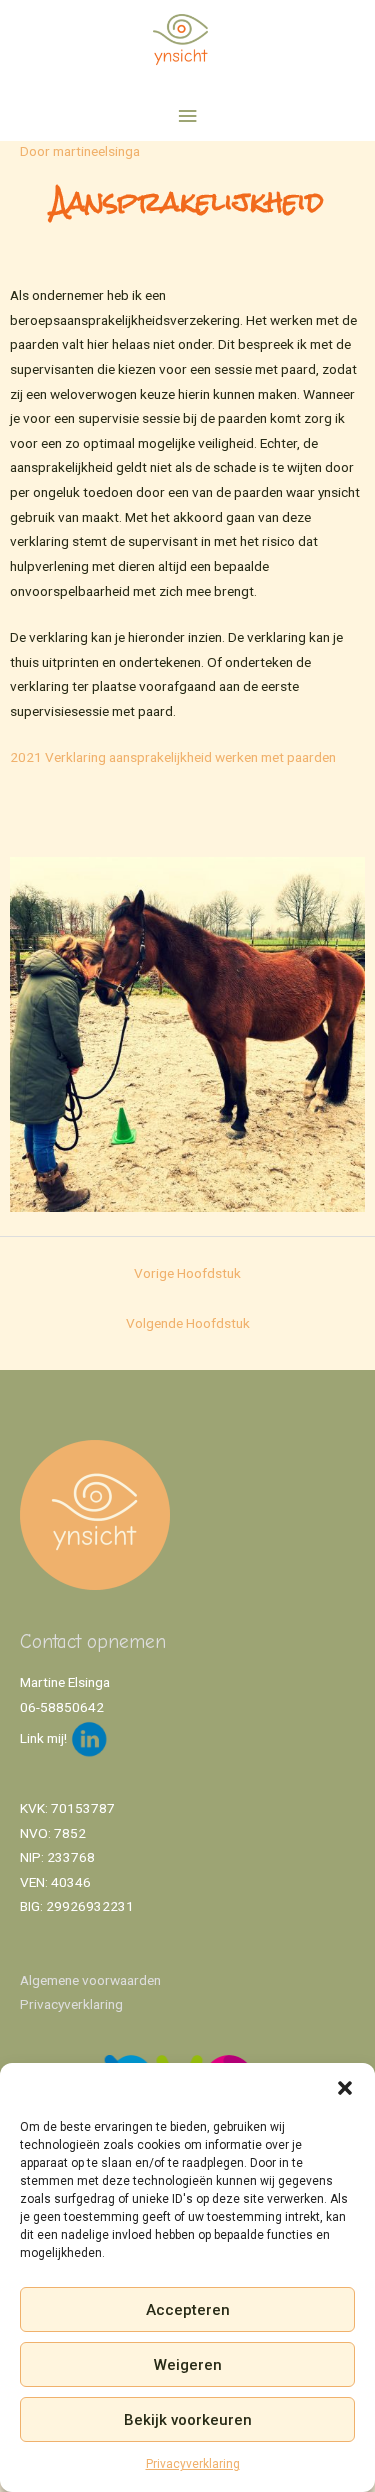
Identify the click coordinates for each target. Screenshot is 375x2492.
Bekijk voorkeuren (188, 2420)
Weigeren (188, 2365)
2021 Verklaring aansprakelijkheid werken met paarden (173, 757)
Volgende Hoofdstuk (188, 1323)
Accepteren (188, 2310)
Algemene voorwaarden (90, 1980)
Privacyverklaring (193, 2464)
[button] (345, 2088)
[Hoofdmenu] (187, 116)
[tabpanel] (187, 699)
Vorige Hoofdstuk (187, 1273)
